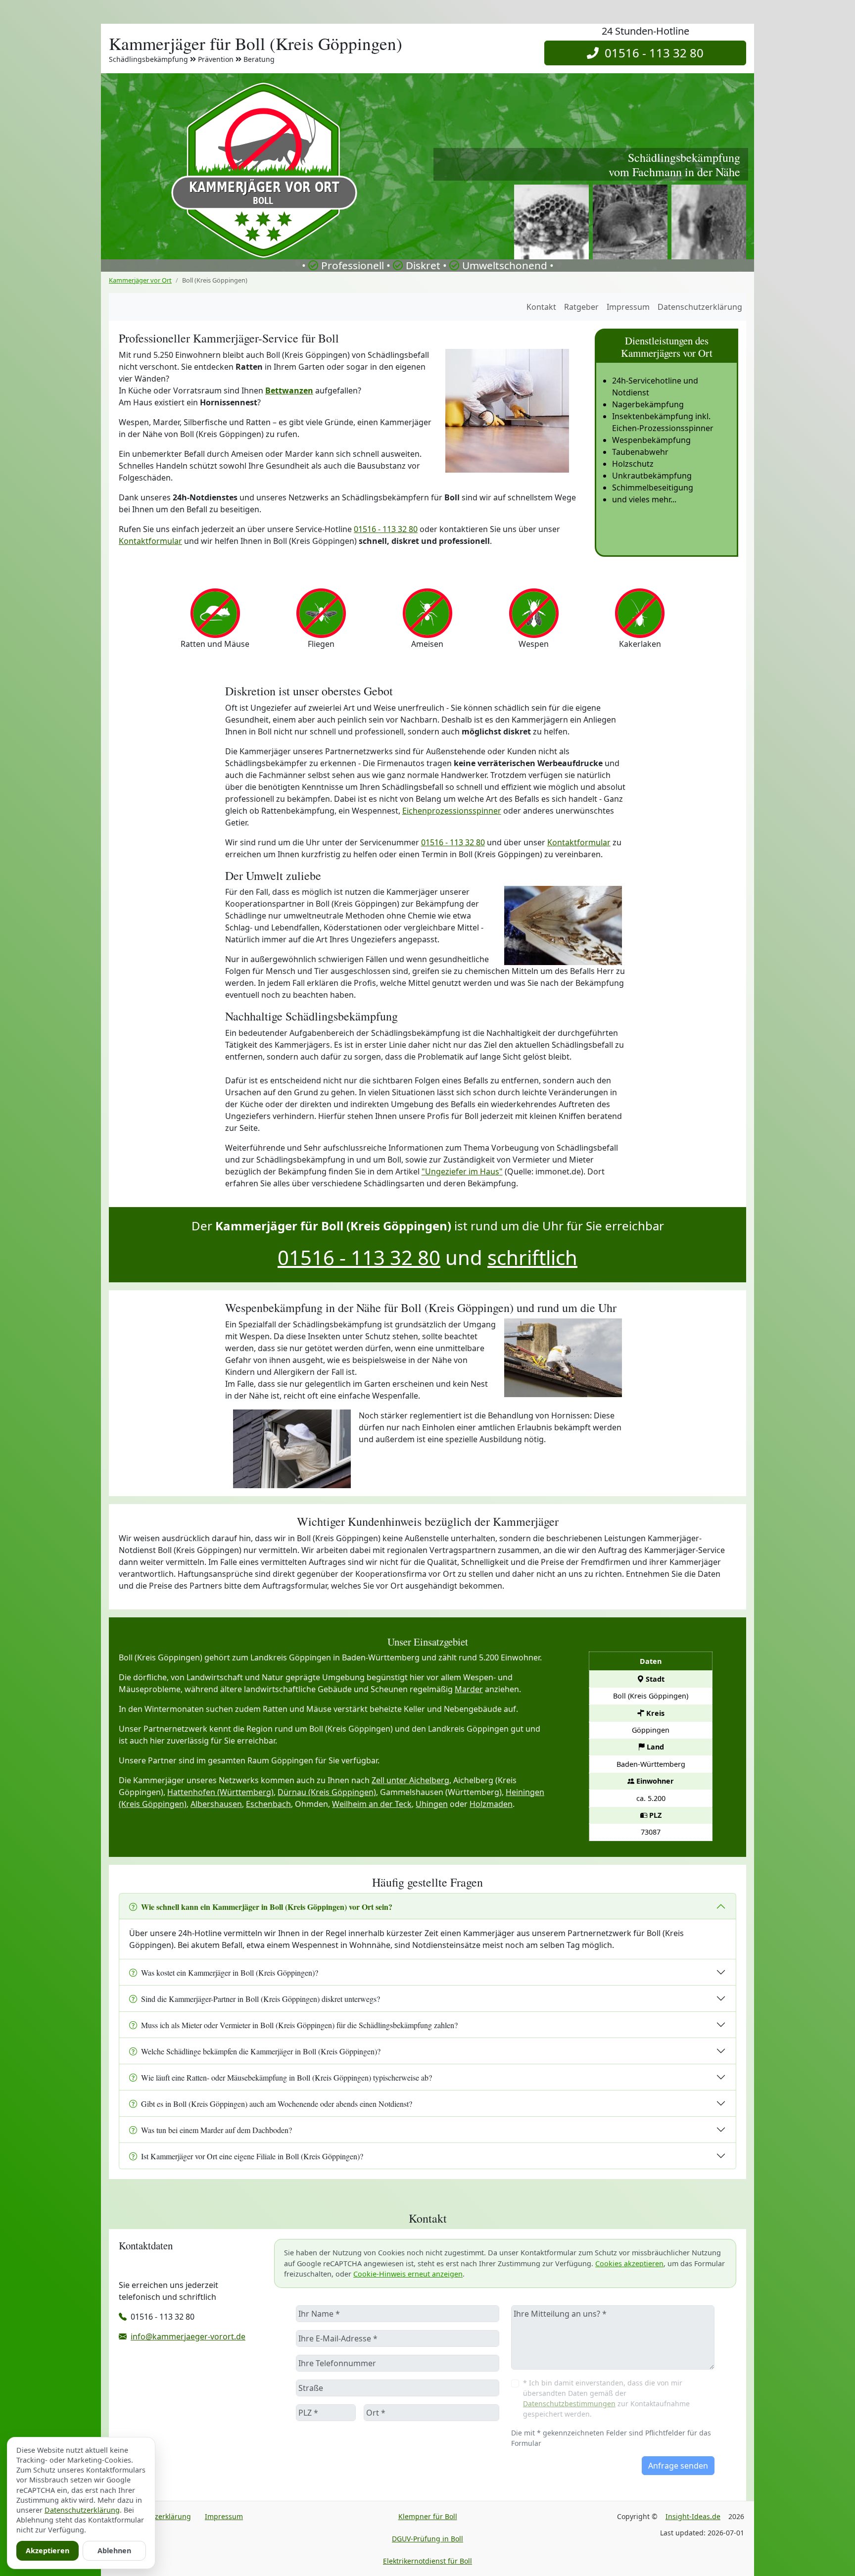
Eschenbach (268, 1804)
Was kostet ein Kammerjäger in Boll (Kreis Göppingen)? (230, 1972)
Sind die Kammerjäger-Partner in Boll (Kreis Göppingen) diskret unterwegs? (261, 1999)
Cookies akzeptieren (629, 2263)
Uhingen (432, 1804)
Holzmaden (491, 1804)
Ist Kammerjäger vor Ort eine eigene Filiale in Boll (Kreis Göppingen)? (252, 2156)
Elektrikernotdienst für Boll (427, 2561)
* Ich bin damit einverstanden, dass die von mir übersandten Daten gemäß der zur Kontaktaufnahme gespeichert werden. (606, 2398)
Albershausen (216, 1804)
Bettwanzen (289, 390)
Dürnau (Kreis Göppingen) (327, 1792)
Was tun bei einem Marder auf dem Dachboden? (216, 2130)
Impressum (628, 307)
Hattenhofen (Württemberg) (220, 1792)
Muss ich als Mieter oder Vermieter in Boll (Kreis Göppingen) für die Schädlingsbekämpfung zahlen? (299, 2025)
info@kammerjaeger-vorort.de (188, 2336)
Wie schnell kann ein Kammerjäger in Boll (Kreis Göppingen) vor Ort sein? (267, 1907)
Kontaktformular (150, 541)
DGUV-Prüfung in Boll (427, 2539)
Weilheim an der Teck (372, 1804)
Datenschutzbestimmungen (569, 2404)
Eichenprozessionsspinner (452, 811)
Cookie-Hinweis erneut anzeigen (408, 2274)
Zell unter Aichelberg (410, 1780)
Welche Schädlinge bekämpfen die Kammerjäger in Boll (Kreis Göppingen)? (261, 2051)
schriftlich (532, 1257)
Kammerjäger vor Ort (140, 280)
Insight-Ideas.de (693, 2516)
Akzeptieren (47, 2551)
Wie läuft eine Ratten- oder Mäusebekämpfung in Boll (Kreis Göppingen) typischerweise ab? (286, 2077)
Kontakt (541, 307)
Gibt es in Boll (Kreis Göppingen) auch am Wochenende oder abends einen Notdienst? (277, 2104)
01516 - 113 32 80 (651, 53)
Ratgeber (581, 307)
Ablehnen (114, 2551)
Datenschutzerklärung (700, 307)
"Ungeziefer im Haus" (462, 1171)
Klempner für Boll (428, 2516)
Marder (469, 1689)
